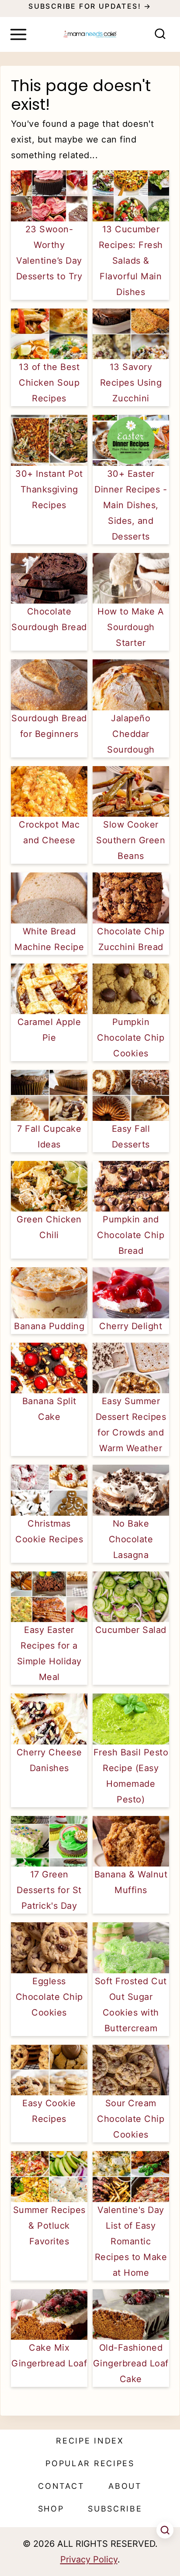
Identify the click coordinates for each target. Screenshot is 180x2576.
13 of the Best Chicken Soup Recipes (49, 383)
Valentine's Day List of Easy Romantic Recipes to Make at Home (131, 2241)
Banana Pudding (49, 1326)
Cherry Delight (131, 1326)
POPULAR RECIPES (90, 2463)
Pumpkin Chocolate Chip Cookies (131, 1038)
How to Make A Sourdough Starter (131, 627)
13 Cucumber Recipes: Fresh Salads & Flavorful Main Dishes (131, 261)
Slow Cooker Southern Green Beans (131, 840)
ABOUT (125, 2486)
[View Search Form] (160, 35)
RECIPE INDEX (90, 2441)
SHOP (51, 2509)
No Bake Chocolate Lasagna (131, 1539)
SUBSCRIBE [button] (115, 2509)
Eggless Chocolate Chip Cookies (49, 1997)
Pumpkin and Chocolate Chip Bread (131, 1235)
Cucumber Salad (131, 1630)
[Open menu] (18, 34)
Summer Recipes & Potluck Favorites (49, 2226)
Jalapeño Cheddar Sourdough (131, 734)
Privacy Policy (89, 2559)
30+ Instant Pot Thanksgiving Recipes (49, 489)
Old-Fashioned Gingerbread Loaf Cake (131, 2363)
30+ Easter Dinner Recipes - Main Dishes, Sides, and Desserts (131, 505)
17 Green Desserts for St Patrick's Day (49, 1890)
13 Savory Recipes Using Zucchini (131, 383)
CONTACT (61, 2486)
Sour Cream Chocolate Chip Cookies (131, 2119)
